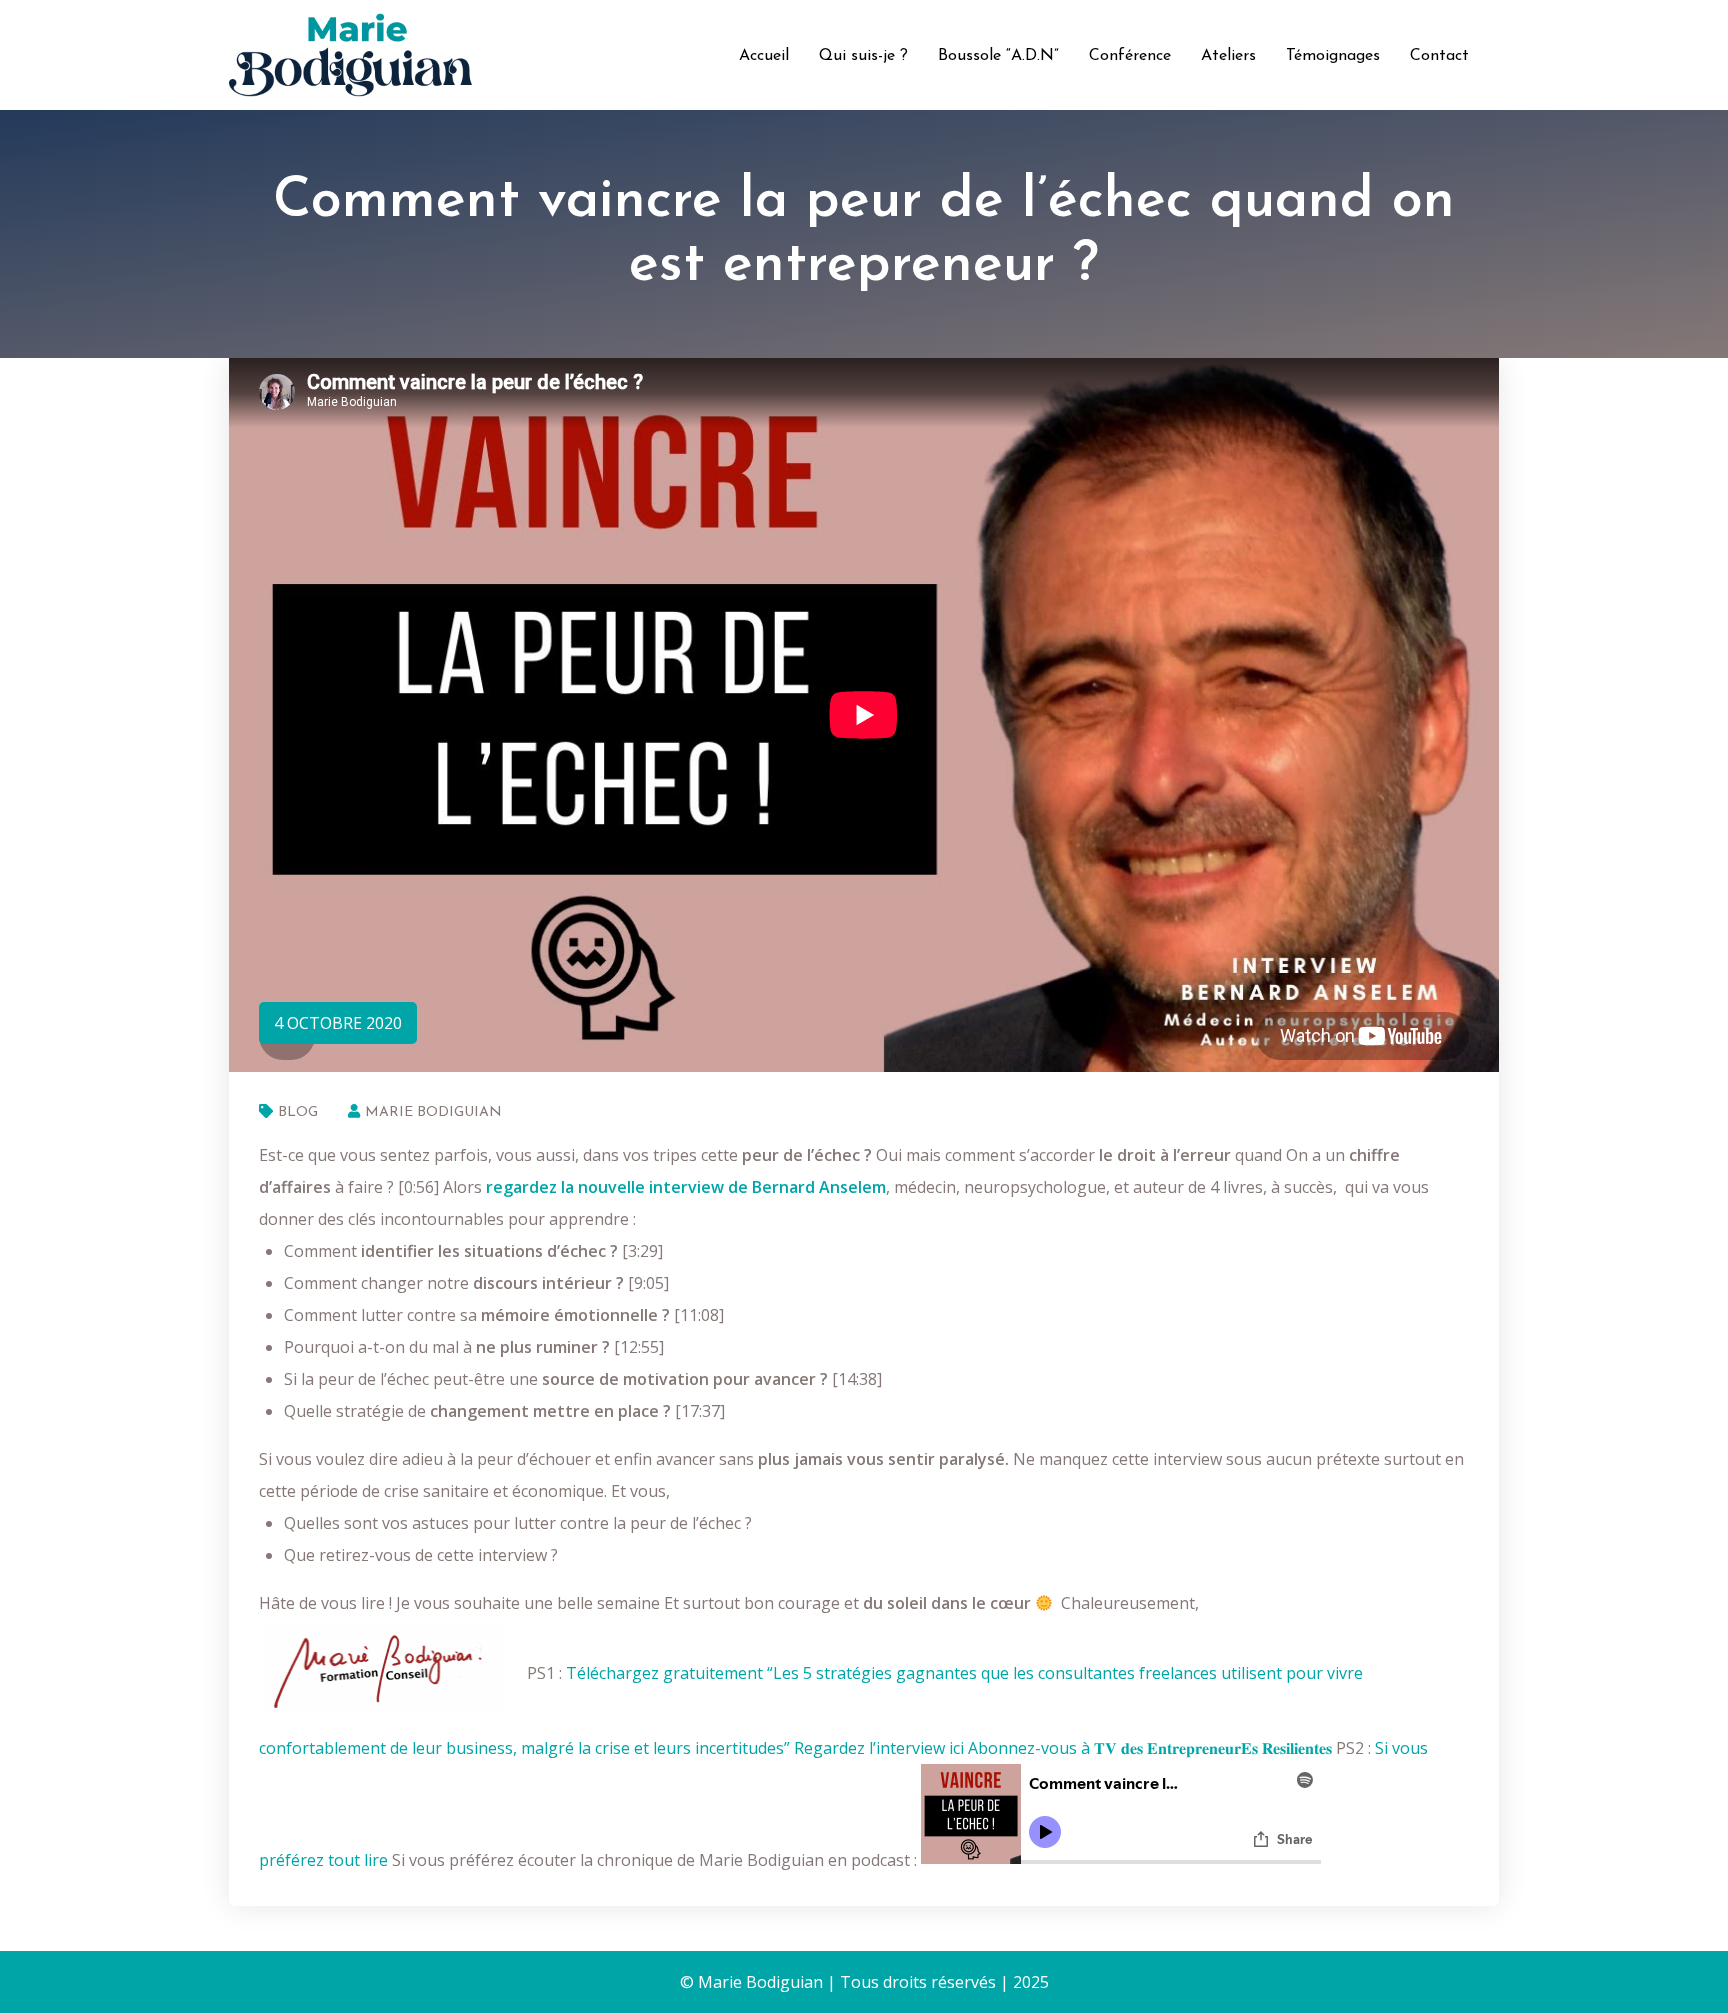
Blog (298, 1112)
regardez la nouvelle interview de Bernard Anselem (686, 1187)
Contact (1439, 56)
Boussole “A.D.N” (998, 56)
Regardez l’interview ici (879, 1748)
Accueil (764, 56)
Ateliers (1228, 56)
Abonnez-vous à (1150, 1748)
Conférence (1130, 56)
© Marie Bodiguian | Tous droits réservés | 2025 (864, 1982)
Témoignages (1333, 56)
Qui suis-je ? (863, 56)
